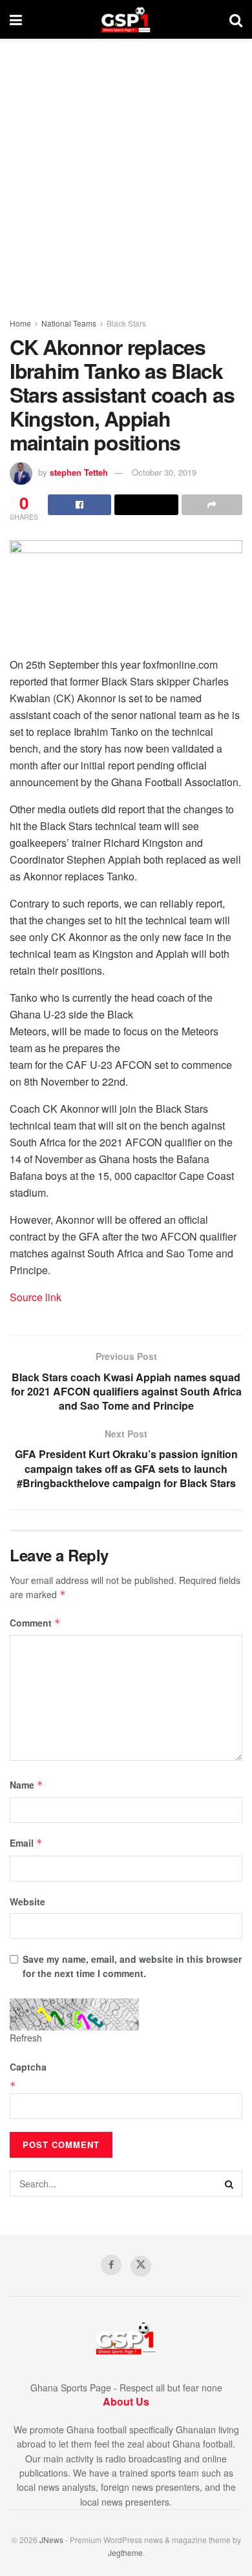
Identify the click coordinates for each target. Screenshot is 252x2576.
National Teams (69, 323)
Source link (36, 1297)
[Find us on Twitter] (141, 2266)
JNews (51, 2540)
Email (26, 1843)
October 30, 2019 (164, 472)
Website (27, 1902)
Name (26, 1785)
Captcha (28, 2067)
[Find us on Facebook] (111, 2265)
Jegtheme (125, 2552)
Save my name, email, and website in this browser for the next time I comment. (132, 1966)
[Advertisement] (126, 171)
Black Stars (126, 323)
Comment (35, 1623)
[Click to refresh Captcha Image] (74, 2014)
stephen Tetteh (79, 472)
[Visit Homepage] (126, 19)
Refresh (26, 2038)
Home (20, 323)
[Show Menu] (16, 19)
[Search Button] (236, 19)
